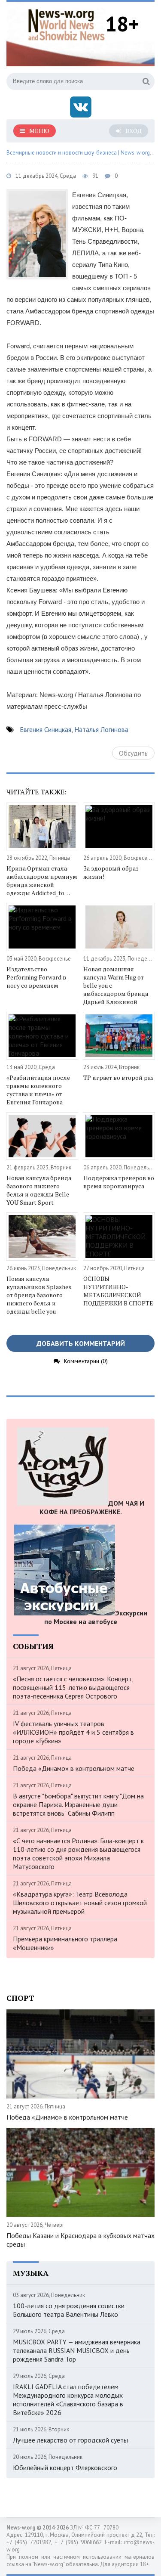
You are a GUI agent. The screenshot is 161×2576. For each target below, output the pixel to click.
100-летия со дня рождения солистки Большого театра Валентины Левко (69, 2310)
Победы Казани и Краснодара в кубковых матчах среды (80, 2240)
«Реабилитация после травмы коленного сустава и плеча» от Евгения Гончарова (38, 1090)
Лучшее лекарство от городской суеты (70, 2440)
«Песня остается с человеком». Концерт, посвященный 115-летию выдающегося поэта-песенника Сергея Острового (73, 1687)
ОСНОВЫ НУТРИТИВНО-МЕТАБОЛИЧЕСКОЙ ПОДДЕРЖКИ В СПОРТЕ (118, 1291)
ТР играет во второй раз (118, 1077)
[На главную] (67, 23)
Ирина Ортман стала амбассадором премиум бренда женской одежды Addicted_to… (42, 880)
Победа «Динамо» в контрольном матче (74, 1768)
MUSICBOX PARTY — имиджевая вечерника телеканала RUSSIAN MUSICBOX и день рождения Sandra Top (77, 2350)
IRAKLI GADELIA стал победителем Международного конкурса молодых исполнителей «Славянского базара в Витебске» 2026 (68, 2399)
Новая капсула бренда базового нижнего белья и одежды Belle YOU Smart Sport (39, 1190)
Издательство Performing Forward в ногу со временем (36, 977)
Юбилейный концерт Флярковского (65, 2468)
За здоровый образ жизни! (111, 872)
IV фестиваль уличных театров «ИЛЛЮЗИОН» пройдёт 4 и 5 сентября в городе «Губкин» (73, 1732)
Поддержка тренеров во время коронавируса (119, 1182)
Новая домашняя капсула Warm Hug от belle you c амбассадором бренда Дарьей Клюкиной (116, 985)
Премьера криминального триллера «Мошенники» (65, 1943)
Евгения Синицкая (46, 729)
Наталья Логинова (101, 729)
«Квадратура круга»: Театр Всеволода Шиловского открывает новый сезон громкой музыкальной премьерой (80, 1903)
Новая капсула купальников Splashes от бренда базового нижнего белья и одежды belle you (39, 1295)
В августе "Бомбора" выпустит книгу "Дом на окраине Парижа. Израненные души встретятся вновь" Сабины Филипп (78, 1804)
